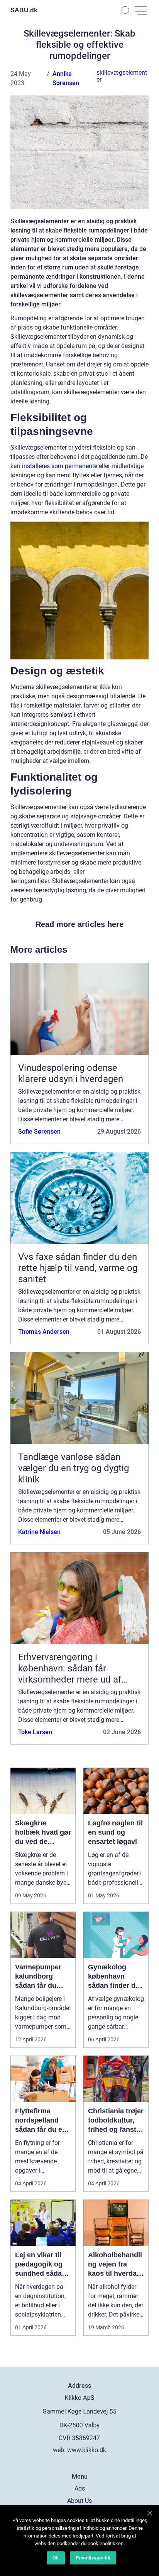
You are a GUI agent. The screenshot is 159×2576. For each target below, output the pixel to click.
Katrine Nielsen (39, 1532)
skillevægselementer (122, 76)
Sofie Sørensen (39, 1132)
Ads (80, 2488)
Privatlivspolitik (93, 2558)
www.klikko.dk (87, 2450)
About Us (79, 2501)
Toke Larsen (35, 1732)
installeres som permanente (60, 466)
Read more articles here (79, 924)
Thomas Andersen (44, 1332)
